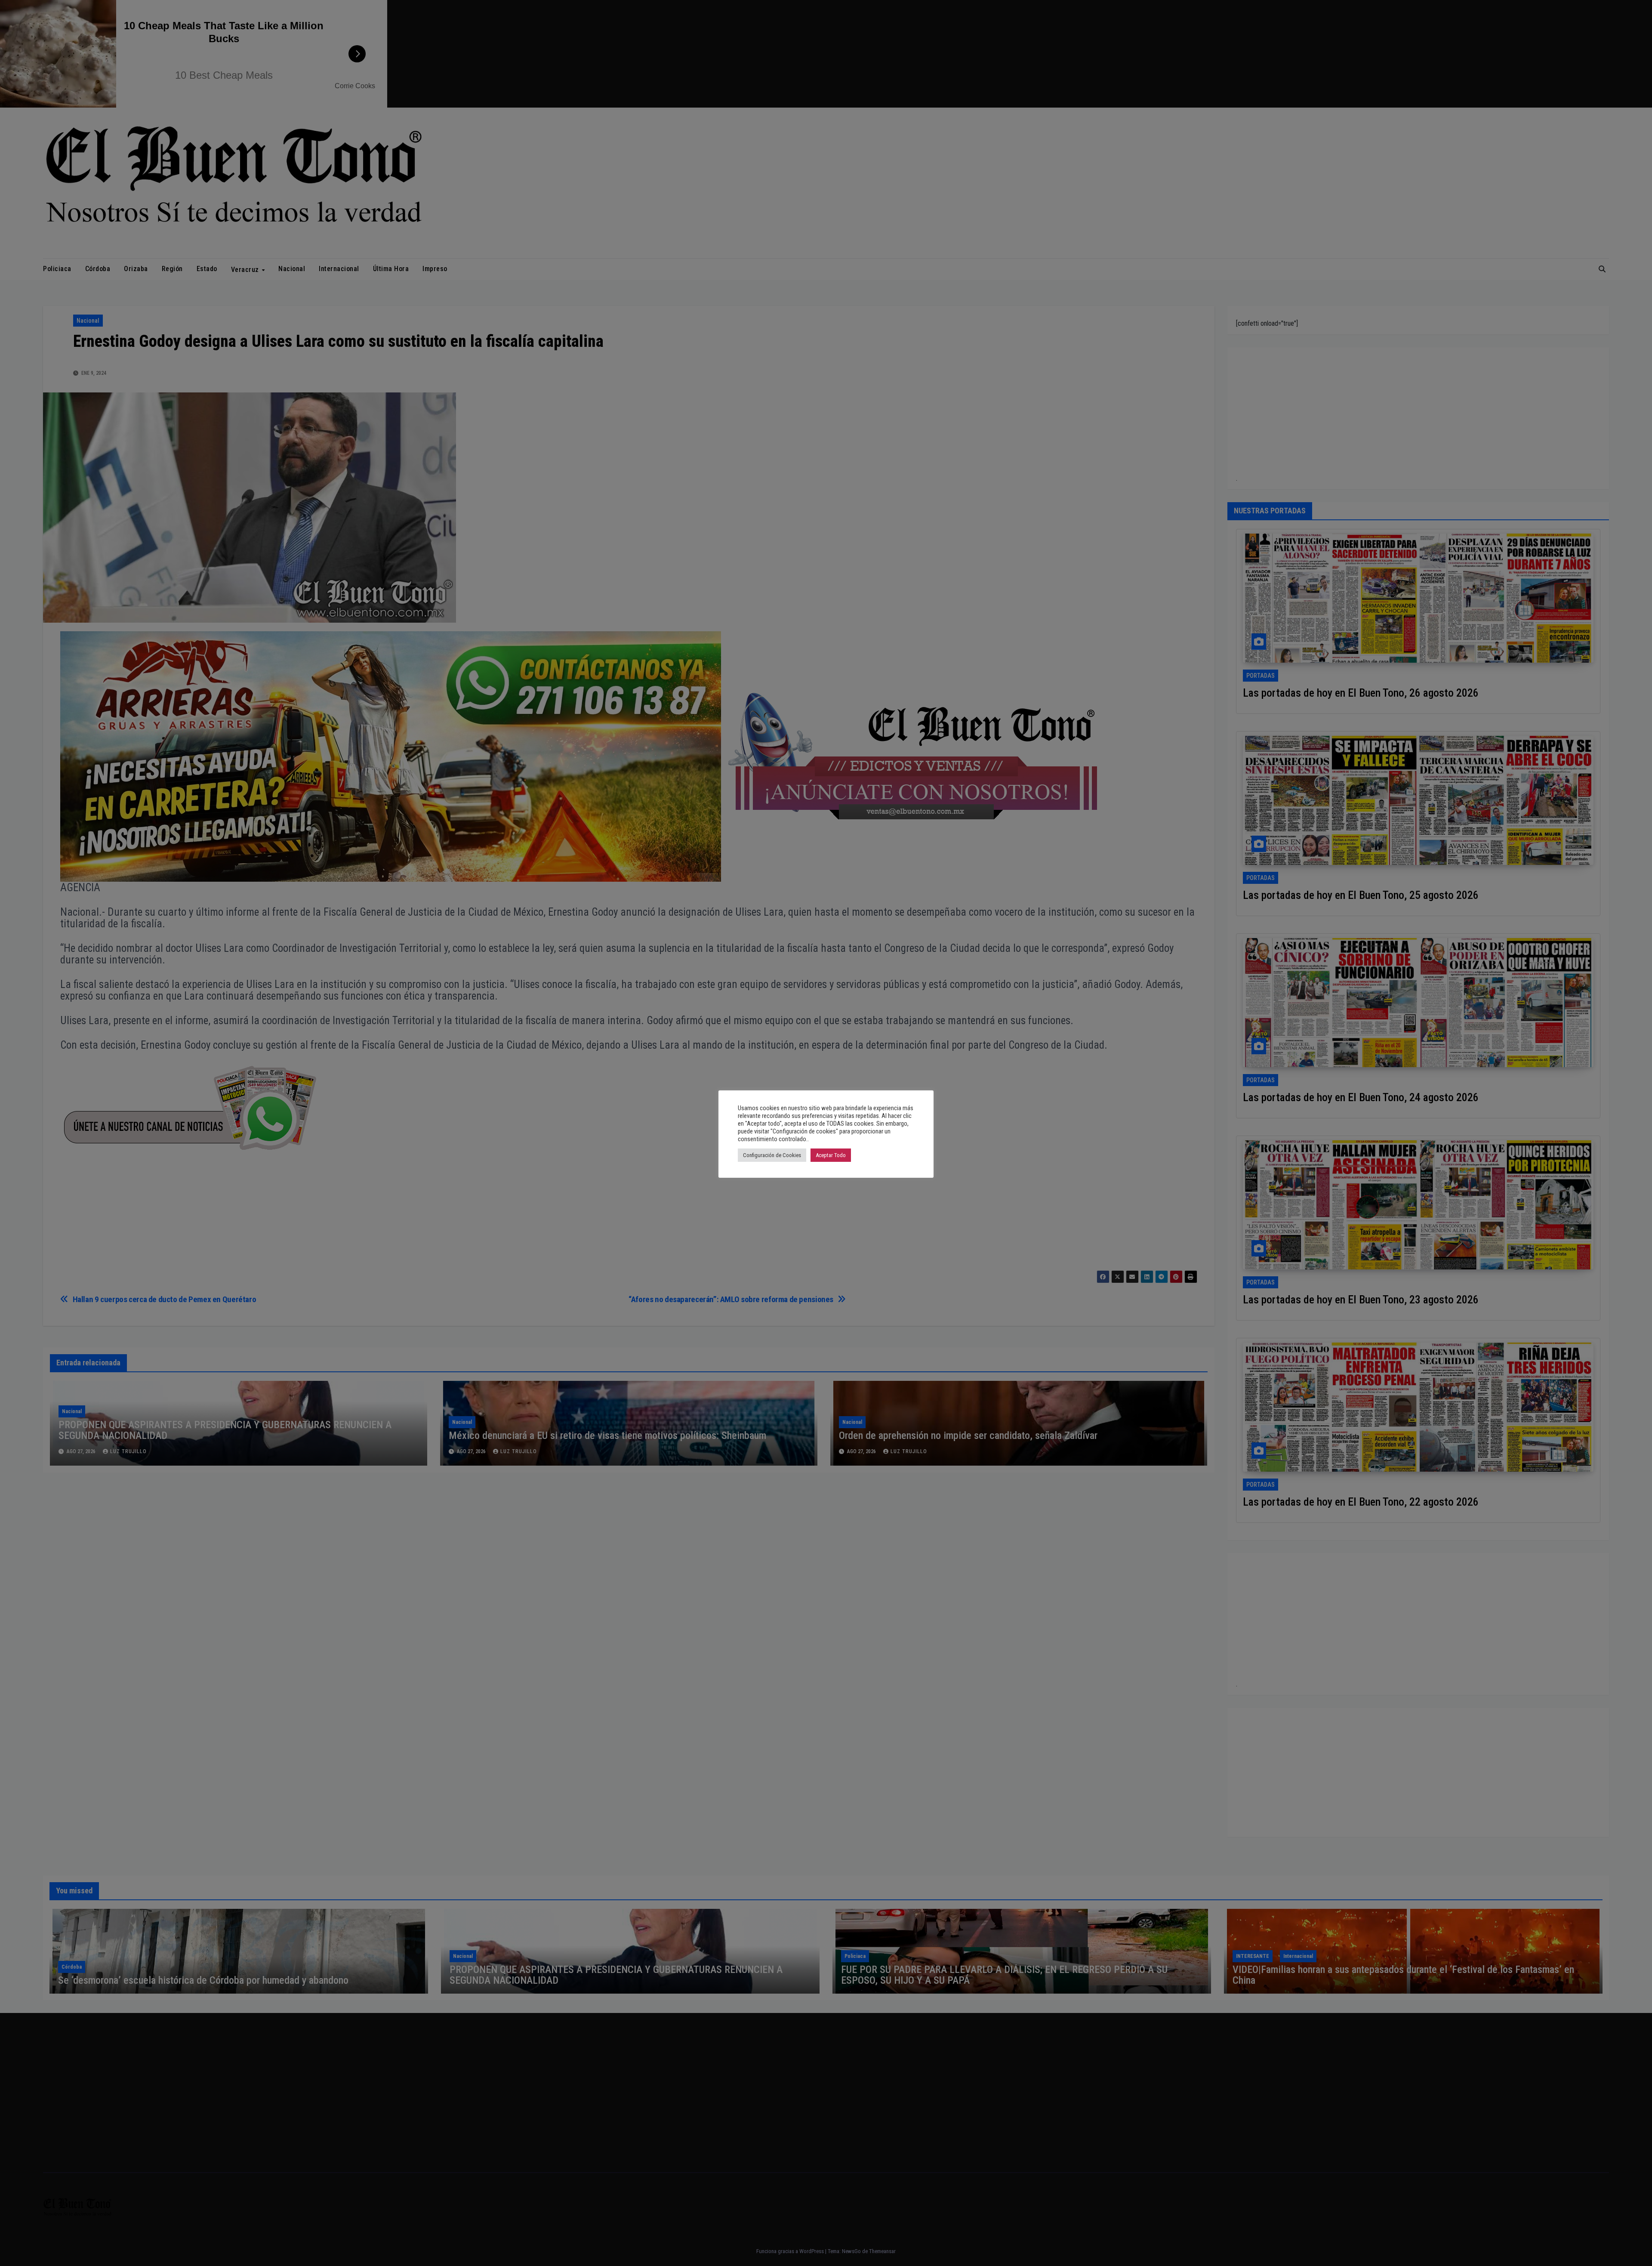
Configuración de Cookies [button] (772, 1155)
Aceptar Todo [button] (831, 1155)
